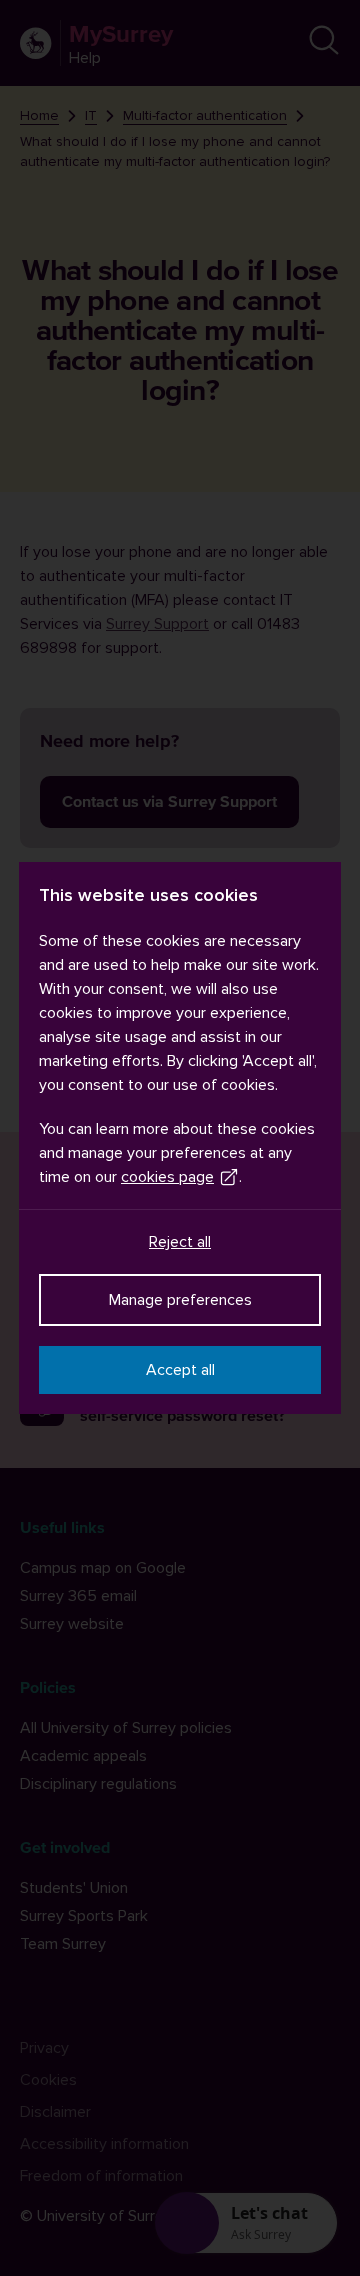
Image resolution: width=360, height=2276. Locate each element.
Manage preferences (180, 1300)
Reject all (180, 1242)
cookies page (167, 1177)
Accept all (180, 1370)
